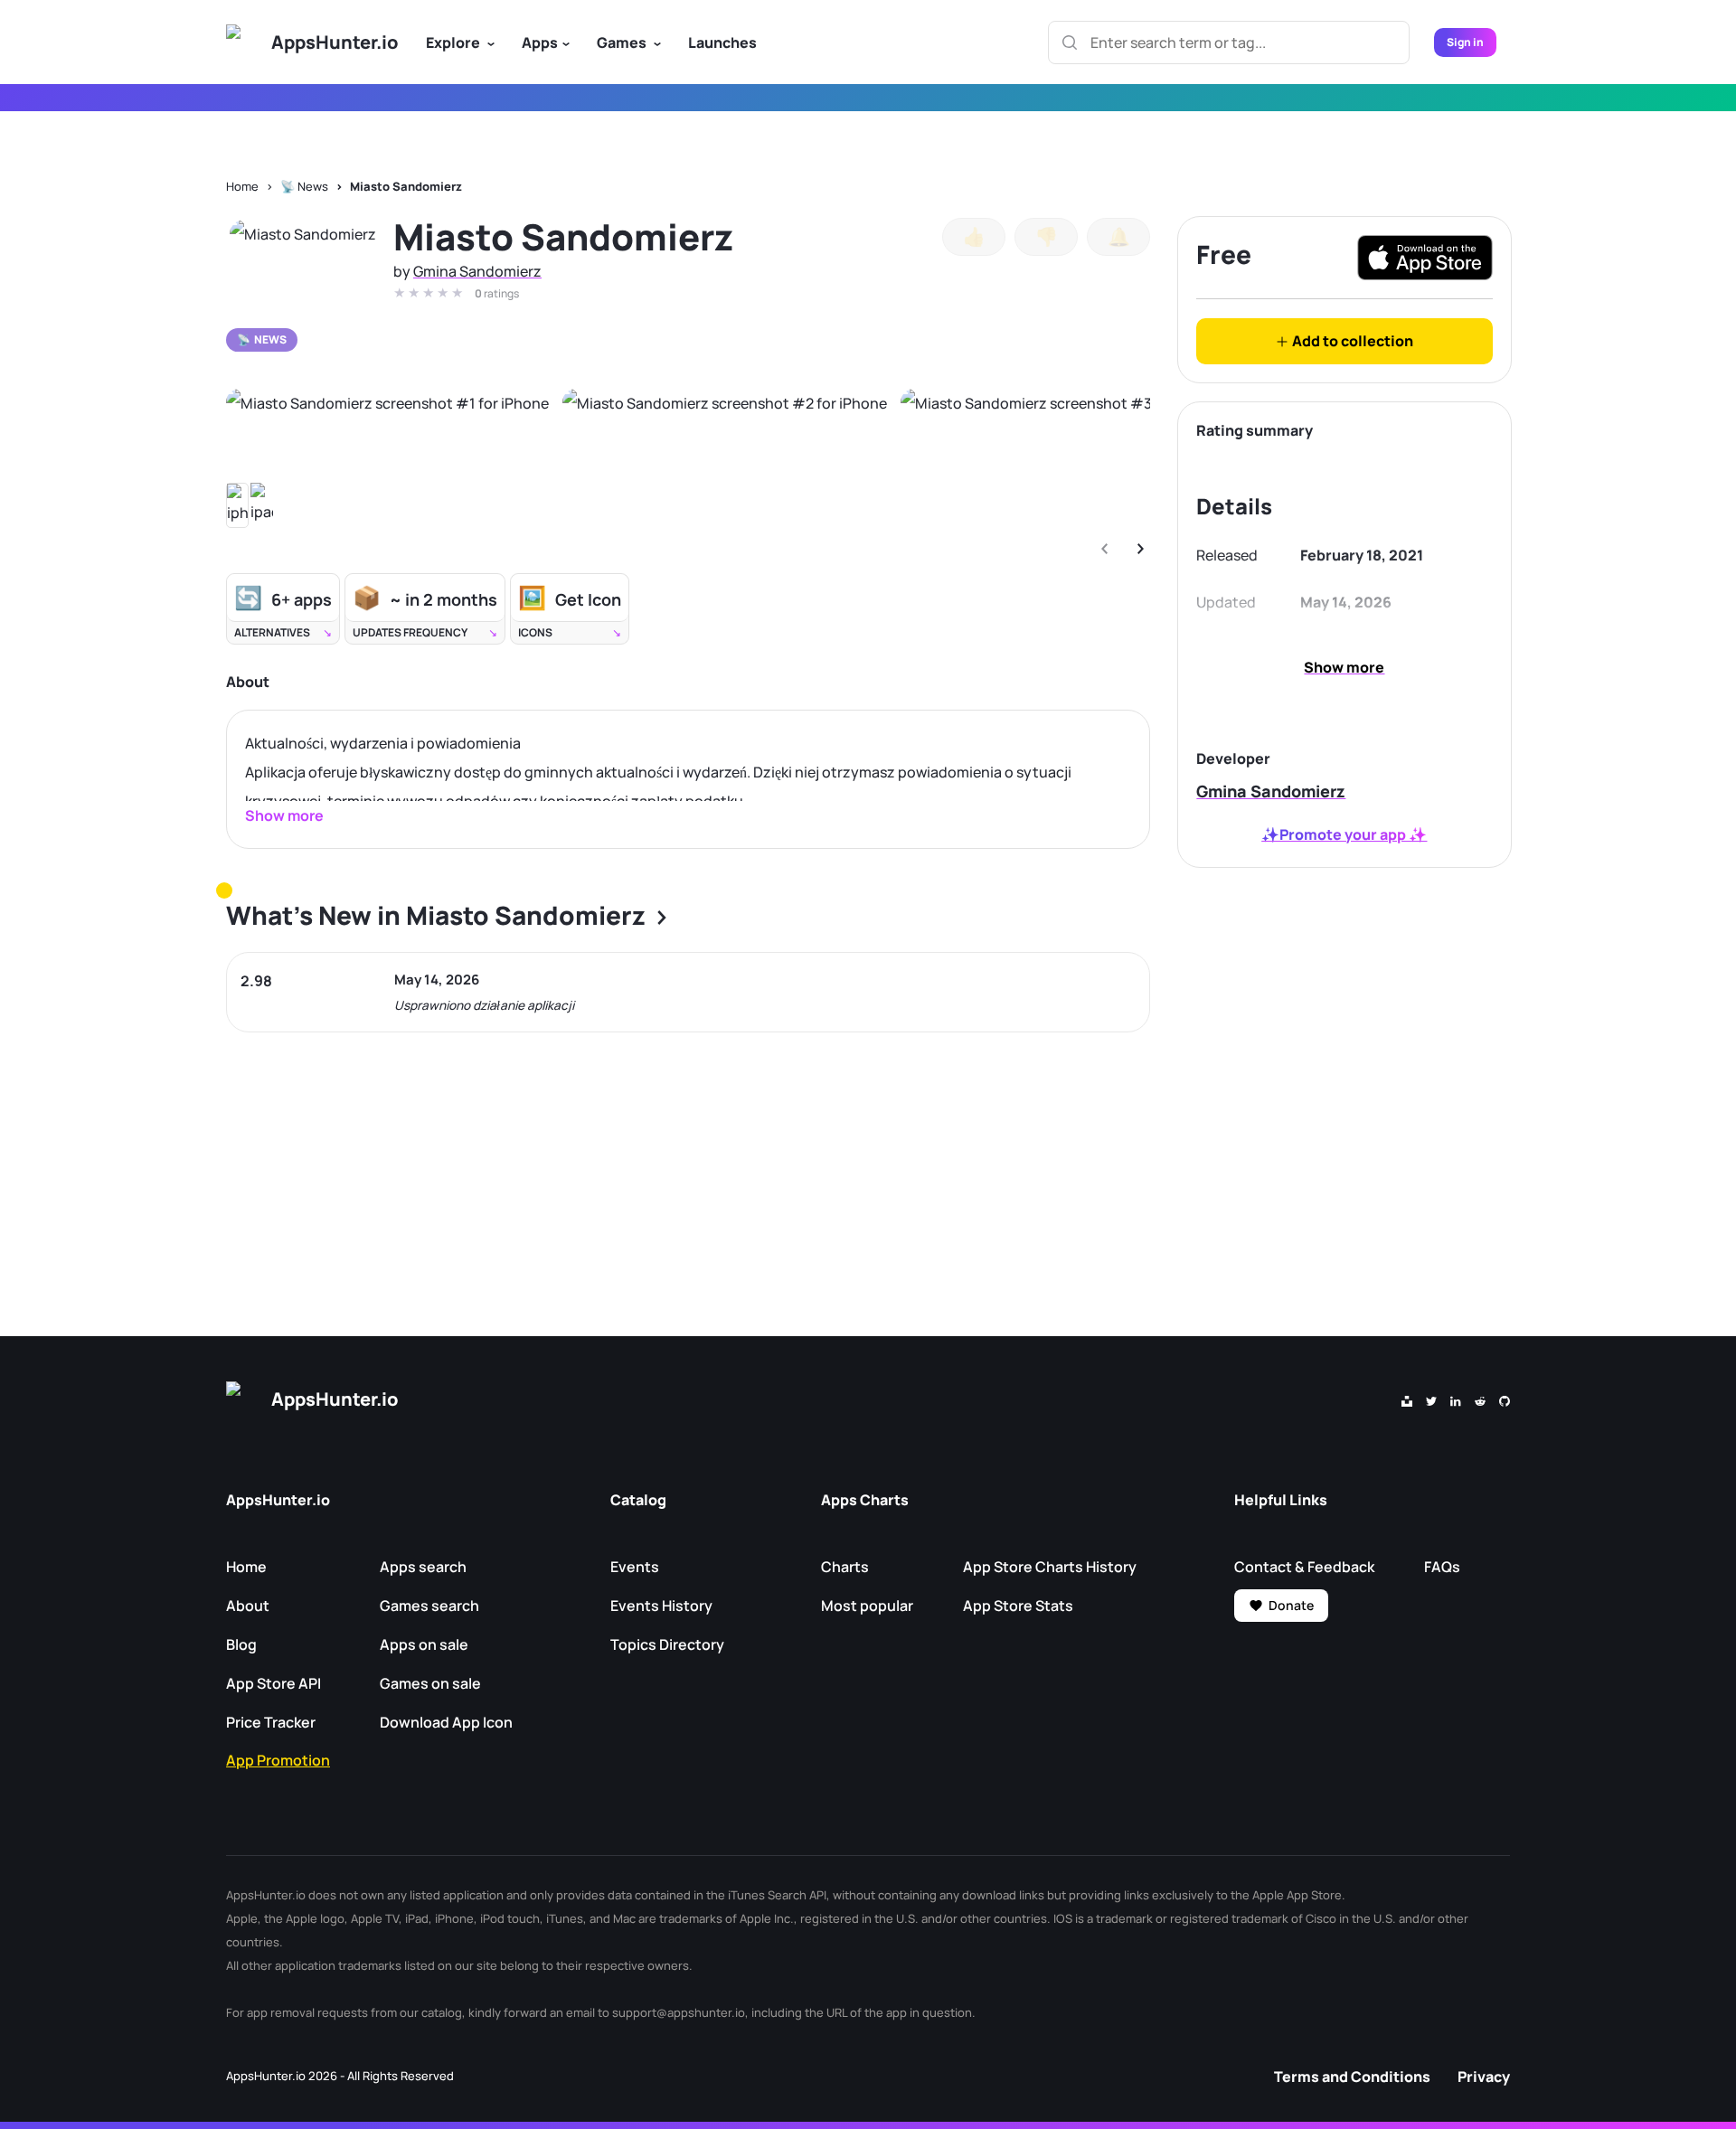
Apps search (423, 1567)
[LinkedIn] (1456, 1399)
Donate (1291, 1605)
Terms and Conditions (1352, 2077)
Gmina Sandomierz (477, 271)
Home (242, 186)
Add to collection (1351, 341)
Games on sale (430, 1683)
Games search (429, 1606)
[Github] (1505, 1399)
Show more (1344, 667)
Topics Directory (667, 1644)
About (248, 1606)
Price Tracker (271, 1722)
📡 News (304, 186)
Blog (241, 1644)
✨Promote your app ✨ (1344, 834)
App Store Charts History (1050, 1567)
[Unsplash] (1407, 1399)
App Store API (274, 1683)
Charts (845, 1567)
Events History (661, 1606)
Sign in (1465, 42)
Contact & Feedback (1304, 1567)
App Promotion (278, 1760)
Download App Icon (446, 1722)
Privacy (1484, 2077)
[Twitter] (1431, 1399)
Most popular (867, 1606)
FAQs (1442, 1567)
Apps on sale (424, 1644)
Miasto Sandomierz (406, 186)
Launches (722, 42)
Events (635, 1567)
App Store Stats (1018, 1606)
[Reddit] (1480, 1399)
